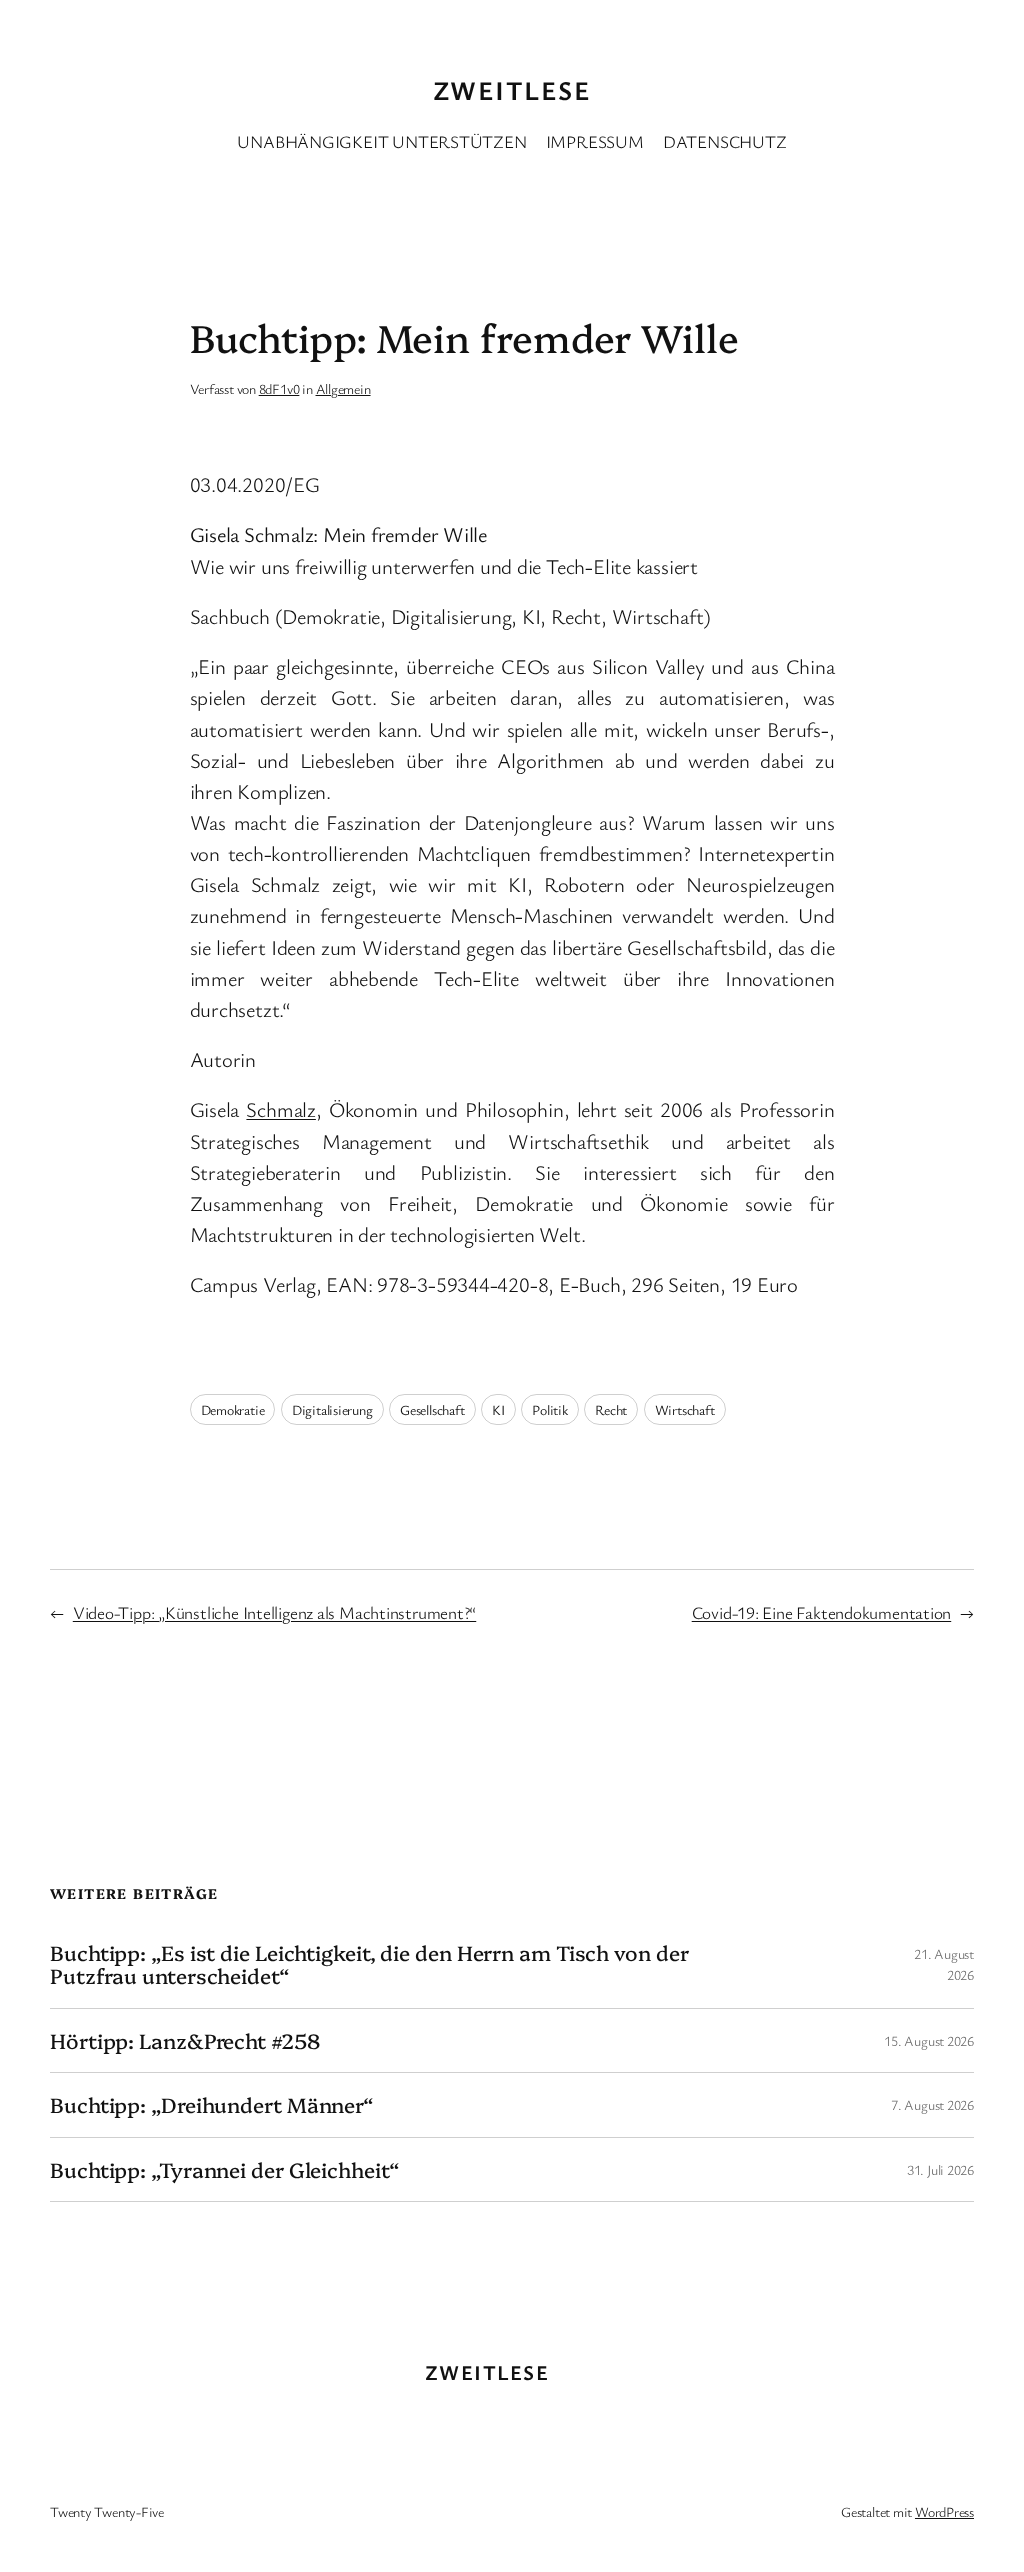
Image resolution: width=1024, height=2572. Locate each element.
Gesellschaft (432, 1409)
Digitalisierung (332, 1409)
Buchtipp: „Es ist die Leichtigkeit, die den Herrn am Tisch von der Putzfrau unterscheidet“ (369, 1964)
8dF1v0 (279, 388)
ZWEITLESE (512, 90)
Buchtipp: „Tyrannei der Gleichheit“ (225, 2169)
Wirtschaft (685, 1409)
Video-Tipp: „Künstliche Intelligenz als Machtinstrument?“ (274, 1612)
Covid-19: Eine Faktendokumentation (822, 1612)
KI (498, 1409)
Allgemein (343, 388)
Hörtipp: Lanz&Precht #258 (185, 2040)
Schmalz (280, 1109)
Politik (549, 1409)
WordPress (944, 2511)
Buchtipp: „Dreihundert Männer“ (212, 2104)
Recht (611, 1409)
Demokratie (233, 1409)
